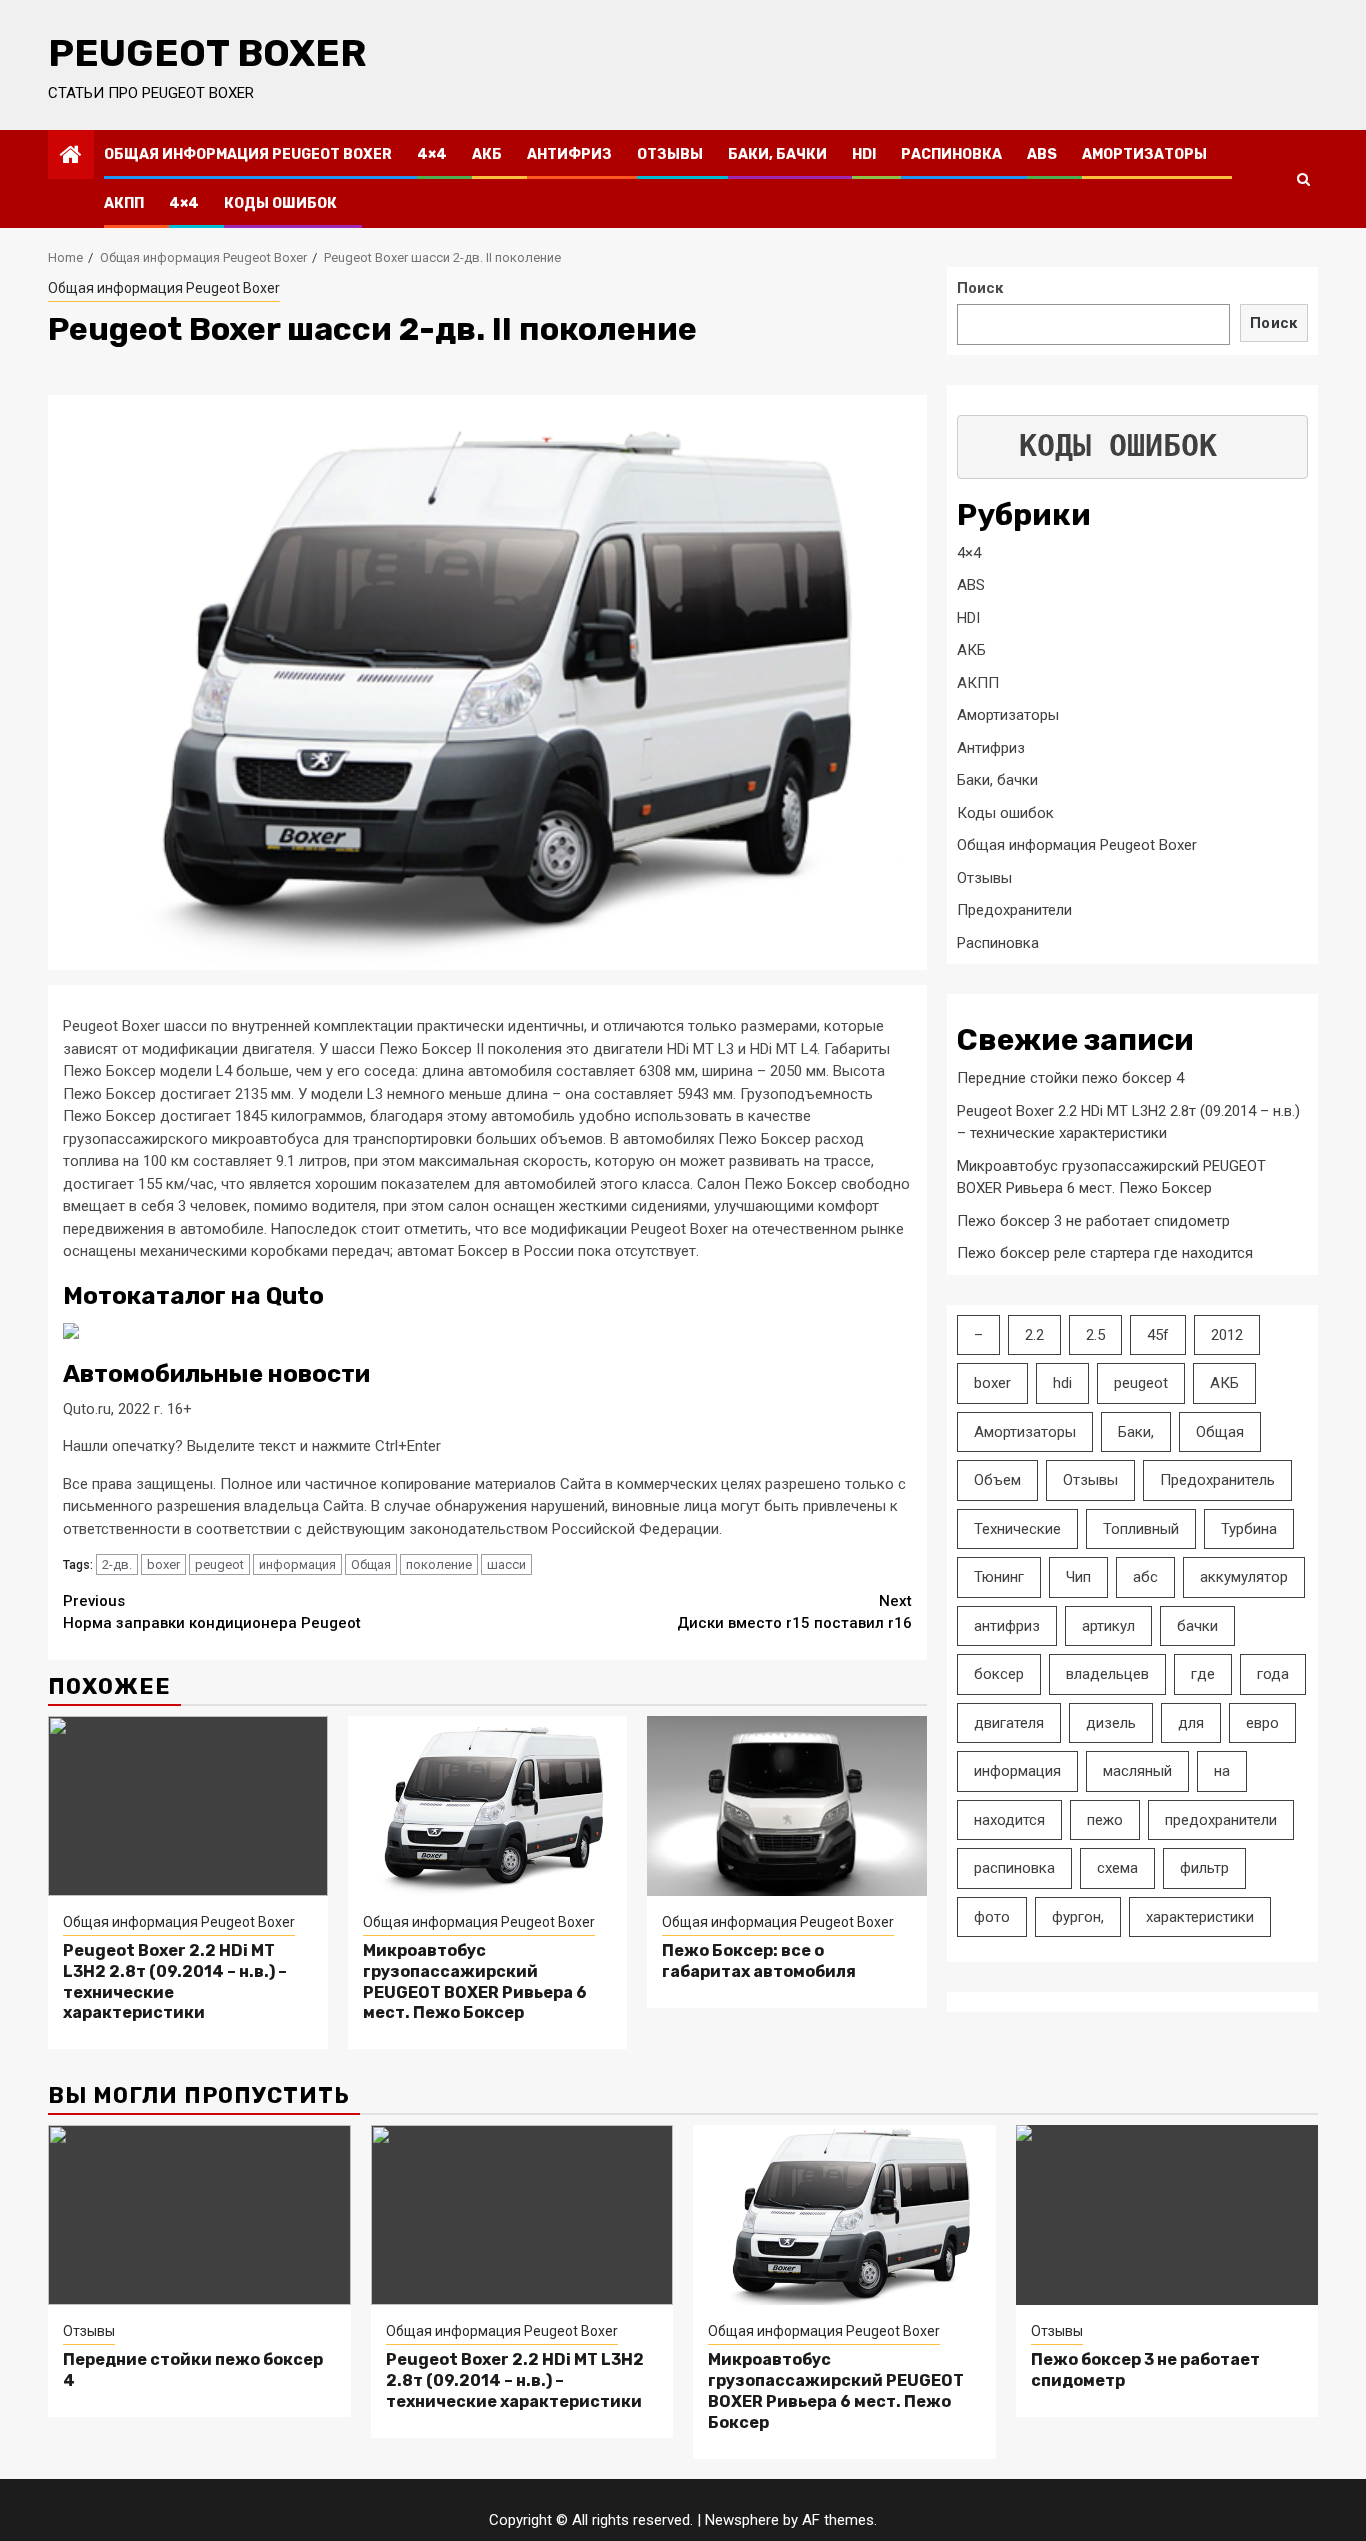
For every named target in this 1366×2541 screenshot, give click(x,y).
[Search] (1303, 179)
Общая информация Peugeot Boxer (248, 154)
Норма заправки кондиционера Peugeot (212, 1612)
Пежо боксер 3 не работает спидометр (1093, 1221)
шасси (506, 1564)
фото (992, 1917)
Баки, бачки (777, 154)
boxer (163, 1564)
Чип (1078, 1577)
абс (1145, 1577)
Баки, (1136, 1432)
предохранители (1221, 1820)
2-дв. (117, 1564)
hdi (1062, 1383)
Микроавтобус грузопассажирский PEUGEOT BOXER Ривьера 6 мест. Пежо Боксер (475, 1981)
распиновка (1014, 1868)
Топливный (1141, 1529)
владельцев (1107, 1674)
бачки (1197, 1626)
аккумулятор (1244, 1577)
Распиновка (951, 154)
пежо (1105, 1820)
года (1273, 1674)
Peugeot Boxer (207, 53)
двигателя (1009, 1723)
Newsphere (742, 2520)
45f (1158, 1335)
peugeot (219, 1564)
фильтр (1204, 1868)
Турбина (1249, 1529)
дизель (1111, 1723)
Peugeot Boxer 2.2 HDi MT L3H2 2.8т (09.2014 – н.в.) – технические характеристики (515, 2380)
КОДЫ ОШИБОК (1118, 446)
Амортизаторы (1144, 154)
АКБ (487, 154)
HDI (864, 154)
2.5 (1095, 1335)
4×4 (432, 154)
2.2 (1034, 1335)
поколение (439, 1564)
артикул (1108, 1626)
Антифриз (569, 154)
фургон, (1078, 1917)
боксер (999, 1674)
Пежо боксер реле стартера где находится (1105, 1253)
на (1222, 1771)
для (1191, 1723)
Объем (997, 1480)
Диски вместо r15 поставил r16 (794, 1612)
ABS (1042, 154)
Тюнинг (999, 1577)
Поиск (980, 288)
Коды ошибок (280, 203)
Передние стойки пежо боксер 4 (1070, 1078)
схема (1117, 1868)
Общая (371, 1564)
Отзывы (670, 154)
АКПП (124, 203)
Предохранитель (1217, 1480)
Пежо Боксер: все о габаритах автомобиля (759, 1961)
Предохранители (1014, 910)
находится (1009, 1820)
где (1203, 1674)
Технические (1017, 1529)
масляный (1137, 1771)
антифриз (1007, 1626)
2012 (1227, 1335)
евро (1262, 1723)
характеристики (1200, 1917)
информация (297, 1564)
